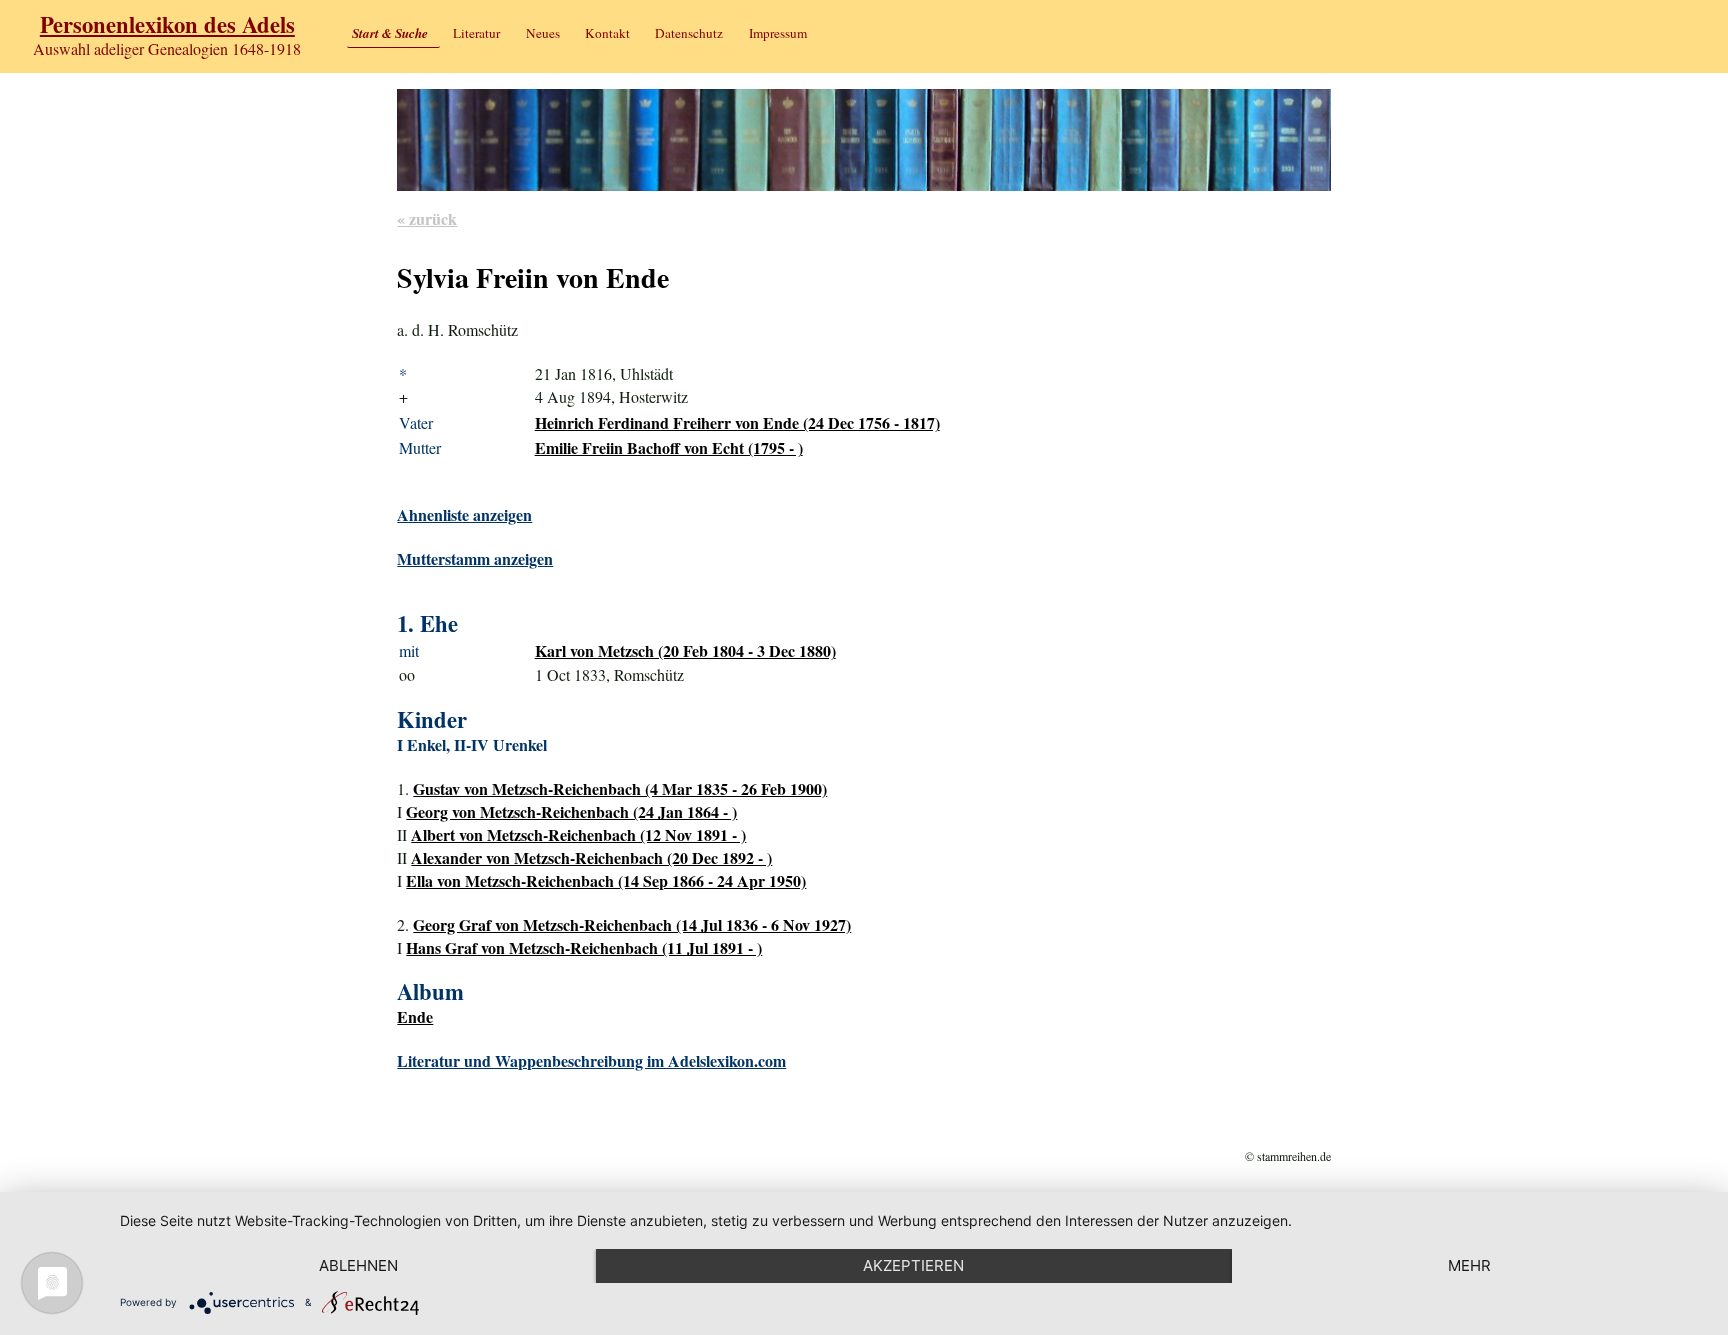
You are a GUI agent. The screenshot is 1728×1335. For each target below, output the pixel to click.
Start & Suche (390, 33)
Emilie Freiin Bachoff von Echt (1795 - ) (669, 447)
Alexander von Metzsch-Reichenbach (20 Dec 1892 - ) (591, 857)
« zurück (427, 218)
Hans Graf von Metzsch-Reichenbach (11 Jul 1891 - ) (584, 947)
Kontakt (607, 33)
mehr (1469, 1265)
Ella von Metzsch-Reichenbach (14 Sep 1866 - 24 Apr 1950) (606, 880)
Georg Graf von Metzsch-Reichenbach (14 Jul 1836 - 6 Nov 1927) (632, 924)
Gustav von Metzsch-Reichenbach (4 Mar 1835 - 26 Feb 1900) (620, 788)
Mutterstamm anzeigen (475, 558)
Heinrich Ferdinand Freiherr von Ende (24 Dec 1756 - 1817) (737, 422)
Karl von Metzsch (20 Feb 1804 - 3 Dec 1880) (685, 650)
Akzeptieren (913, 1265)
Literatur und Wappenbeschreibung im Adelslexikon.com (591, 1060)
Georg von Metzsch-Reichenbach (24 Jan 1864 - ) (571, 811)
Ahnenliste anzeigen (464, 514)
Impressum (778, 33)
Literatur (476, 33)
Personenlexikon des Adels (167, 24)
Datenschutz (689, 33)
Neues (543, 33)
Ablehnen (358, 1265)
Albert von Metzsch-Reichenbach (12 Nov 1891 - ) (578, 834)
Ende (415, 1016)
